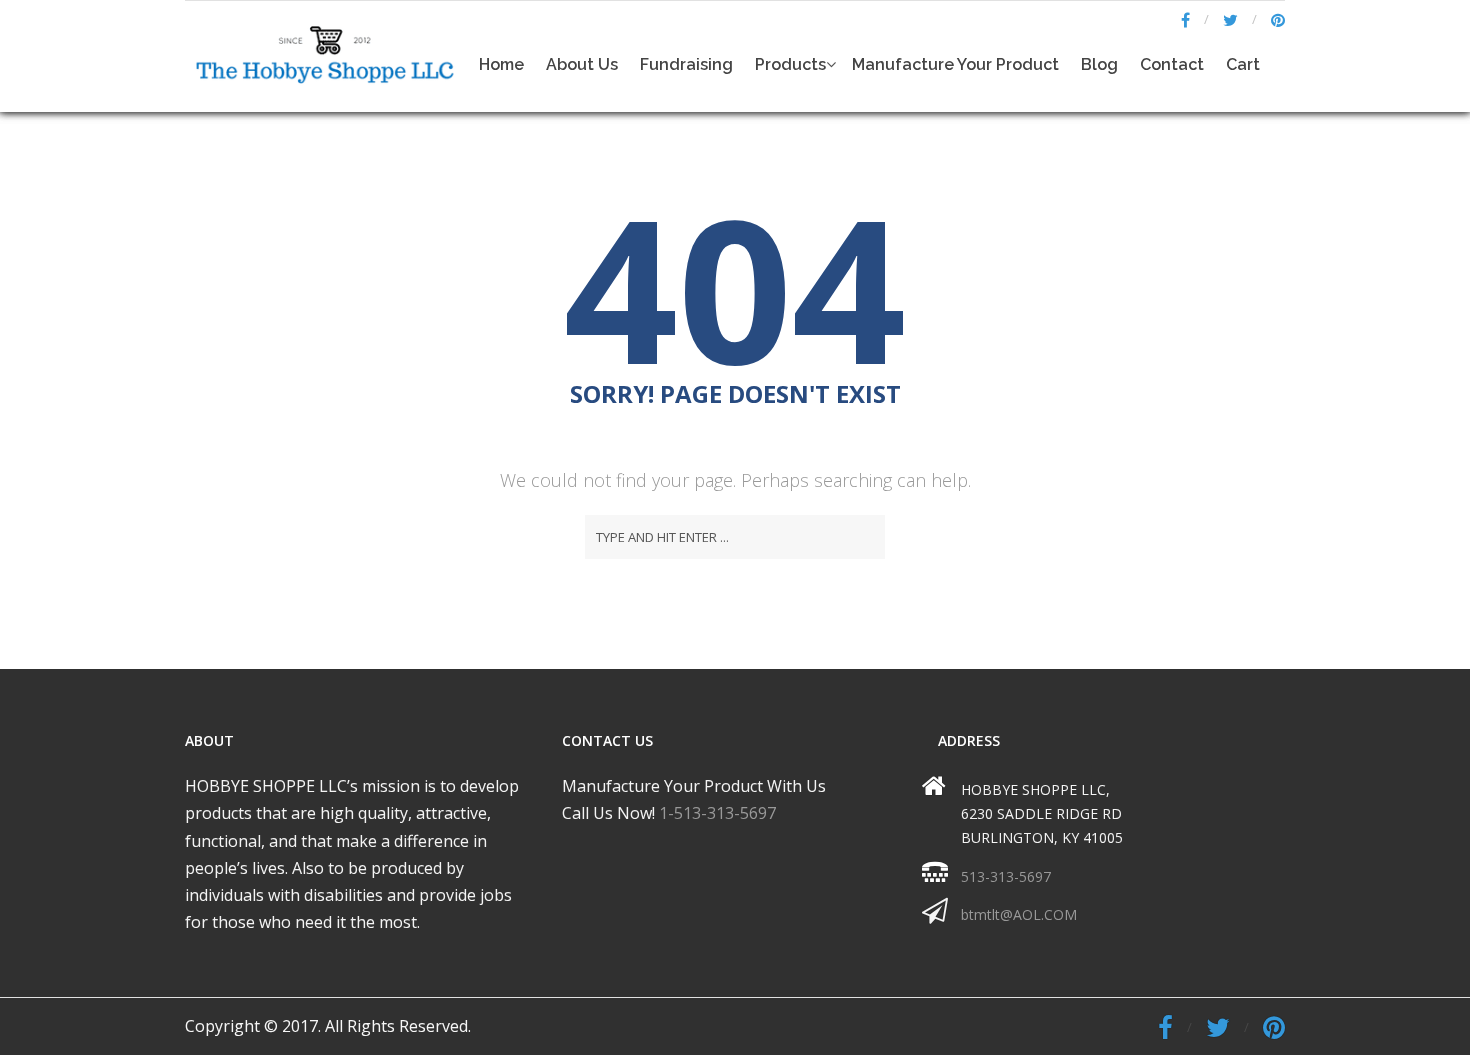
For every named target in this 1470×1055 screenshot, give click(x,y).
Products (790, 64)
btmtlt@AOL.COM (1019, 914)
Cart (1243, 64)
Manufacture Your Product (955, 64)
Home (501, 64)
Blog (1099, 64)
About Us (582, 64)
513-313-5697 (1006, 876)
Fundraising (686, 64)
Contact (1172, 64)
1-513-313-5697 (717, 813)
